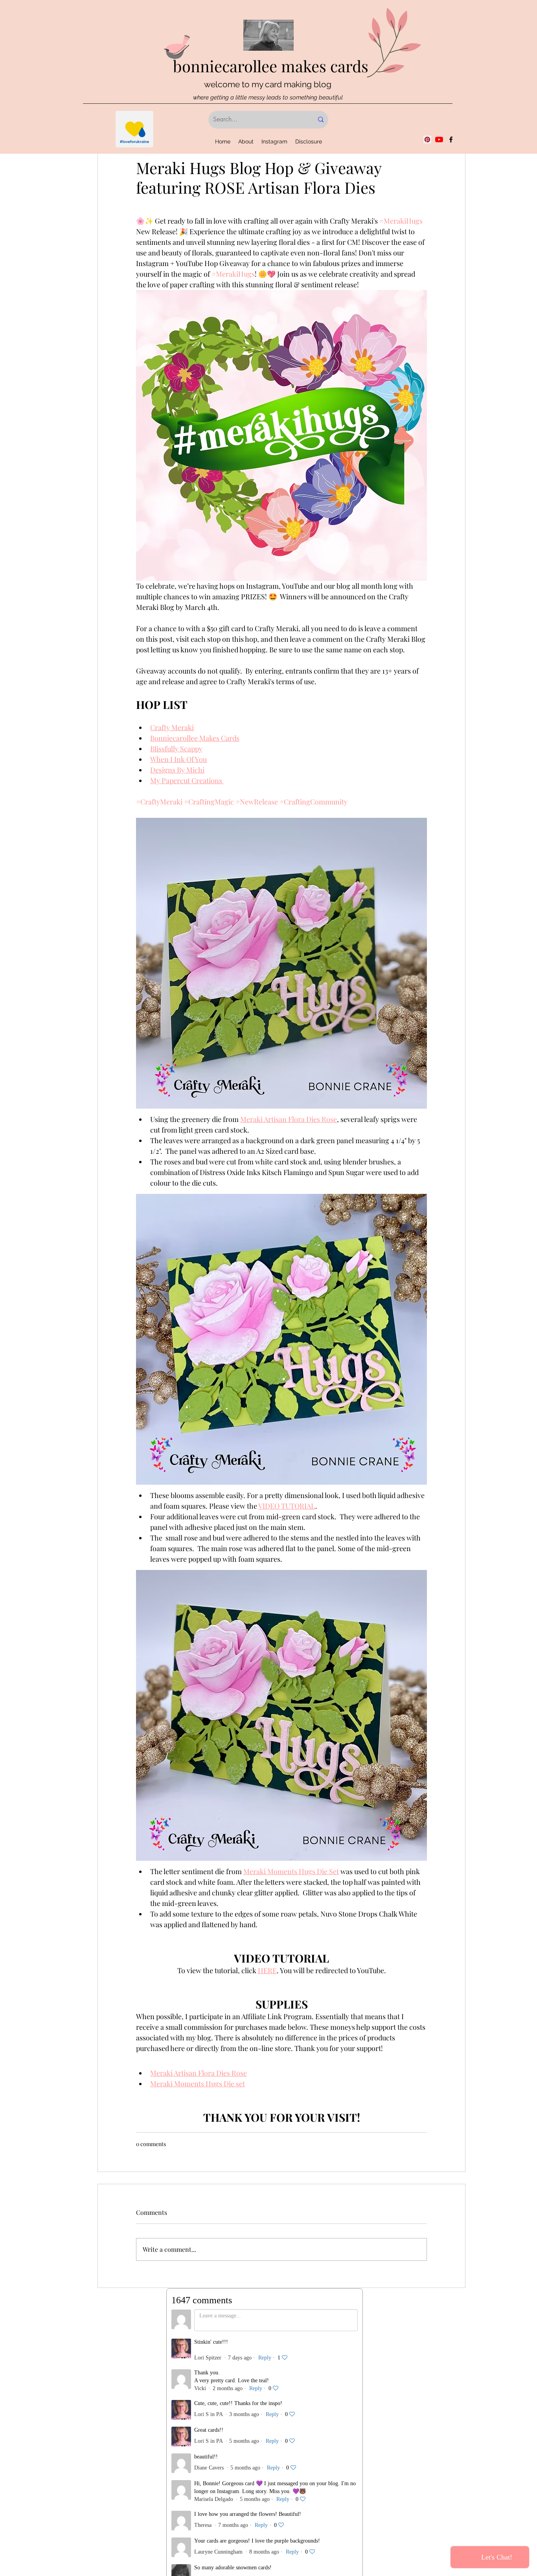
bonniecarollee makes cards (271, 66)
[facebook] (451, 140)
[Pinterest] (427, 140)
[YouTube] (439, 140)
